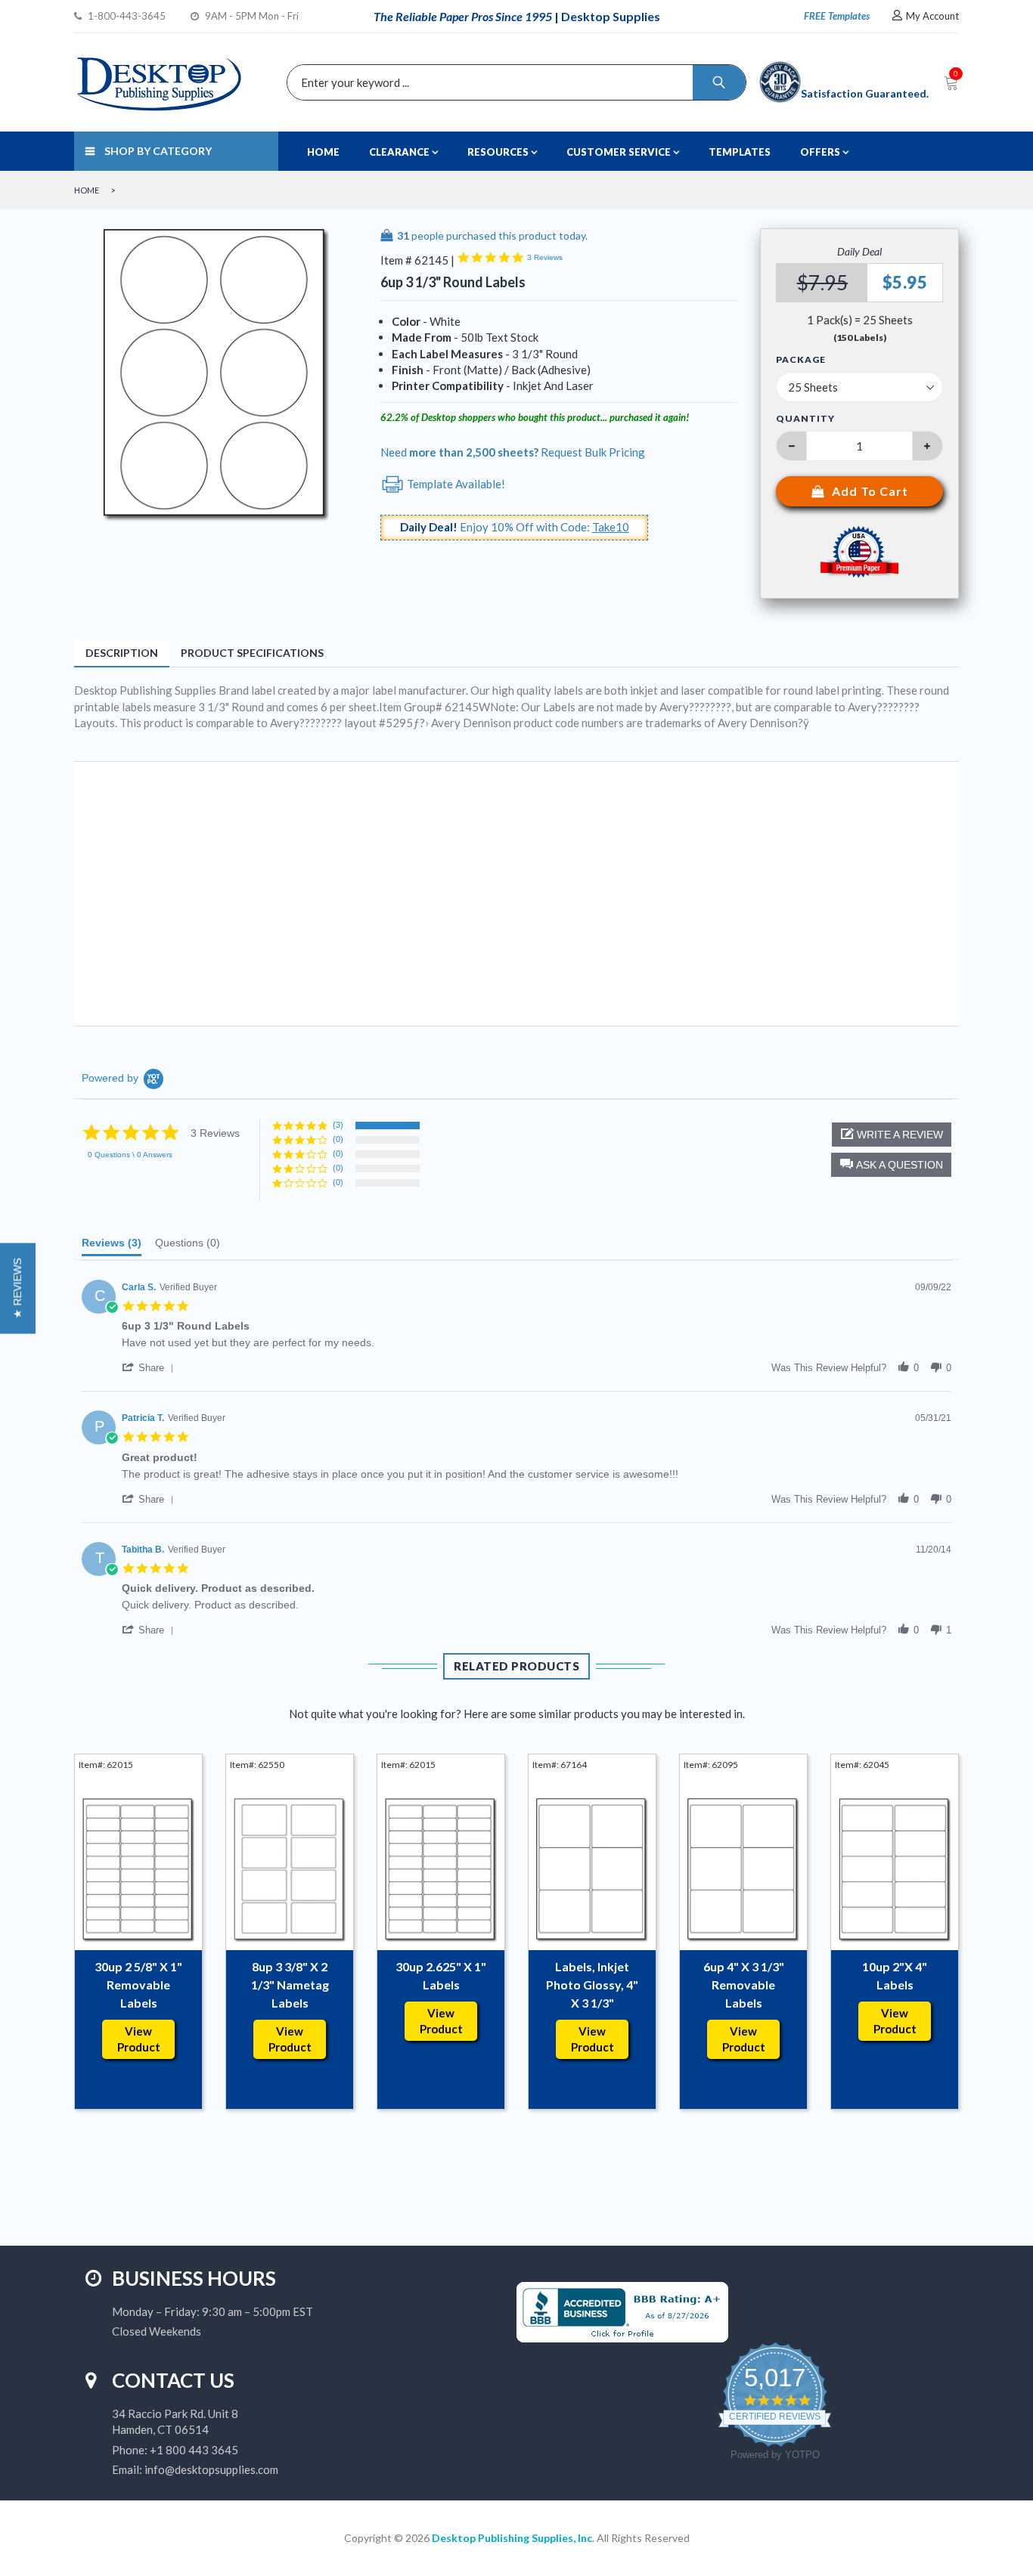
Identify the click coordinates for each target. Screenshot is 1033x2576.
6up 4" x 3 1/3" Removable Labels (744, 1985)
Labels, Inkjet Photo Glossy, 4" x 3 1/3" (592, 1985)
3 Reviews (545, 257)
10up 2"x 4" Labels (895, 1975)
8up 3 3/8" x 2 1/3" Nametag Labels (290, 1985)
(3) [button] (338, 1125)
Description (122, 653)
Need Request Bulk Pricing (513, 452)
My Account (932, 16)
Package (801, 360)
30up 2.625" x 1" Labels (441, 1975)
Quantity (805, 418)
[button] (891, 1165)
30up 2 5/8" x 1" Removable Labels (138, 1985)
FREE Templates (837, 16)
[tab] (112, 1246)
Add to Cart (870, 491)
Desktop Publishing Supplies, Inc (512, 2538)
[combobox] (513, 82)
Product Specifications (252, 653)
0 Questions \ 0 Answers (130, 1155)
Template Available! (455, 484)
